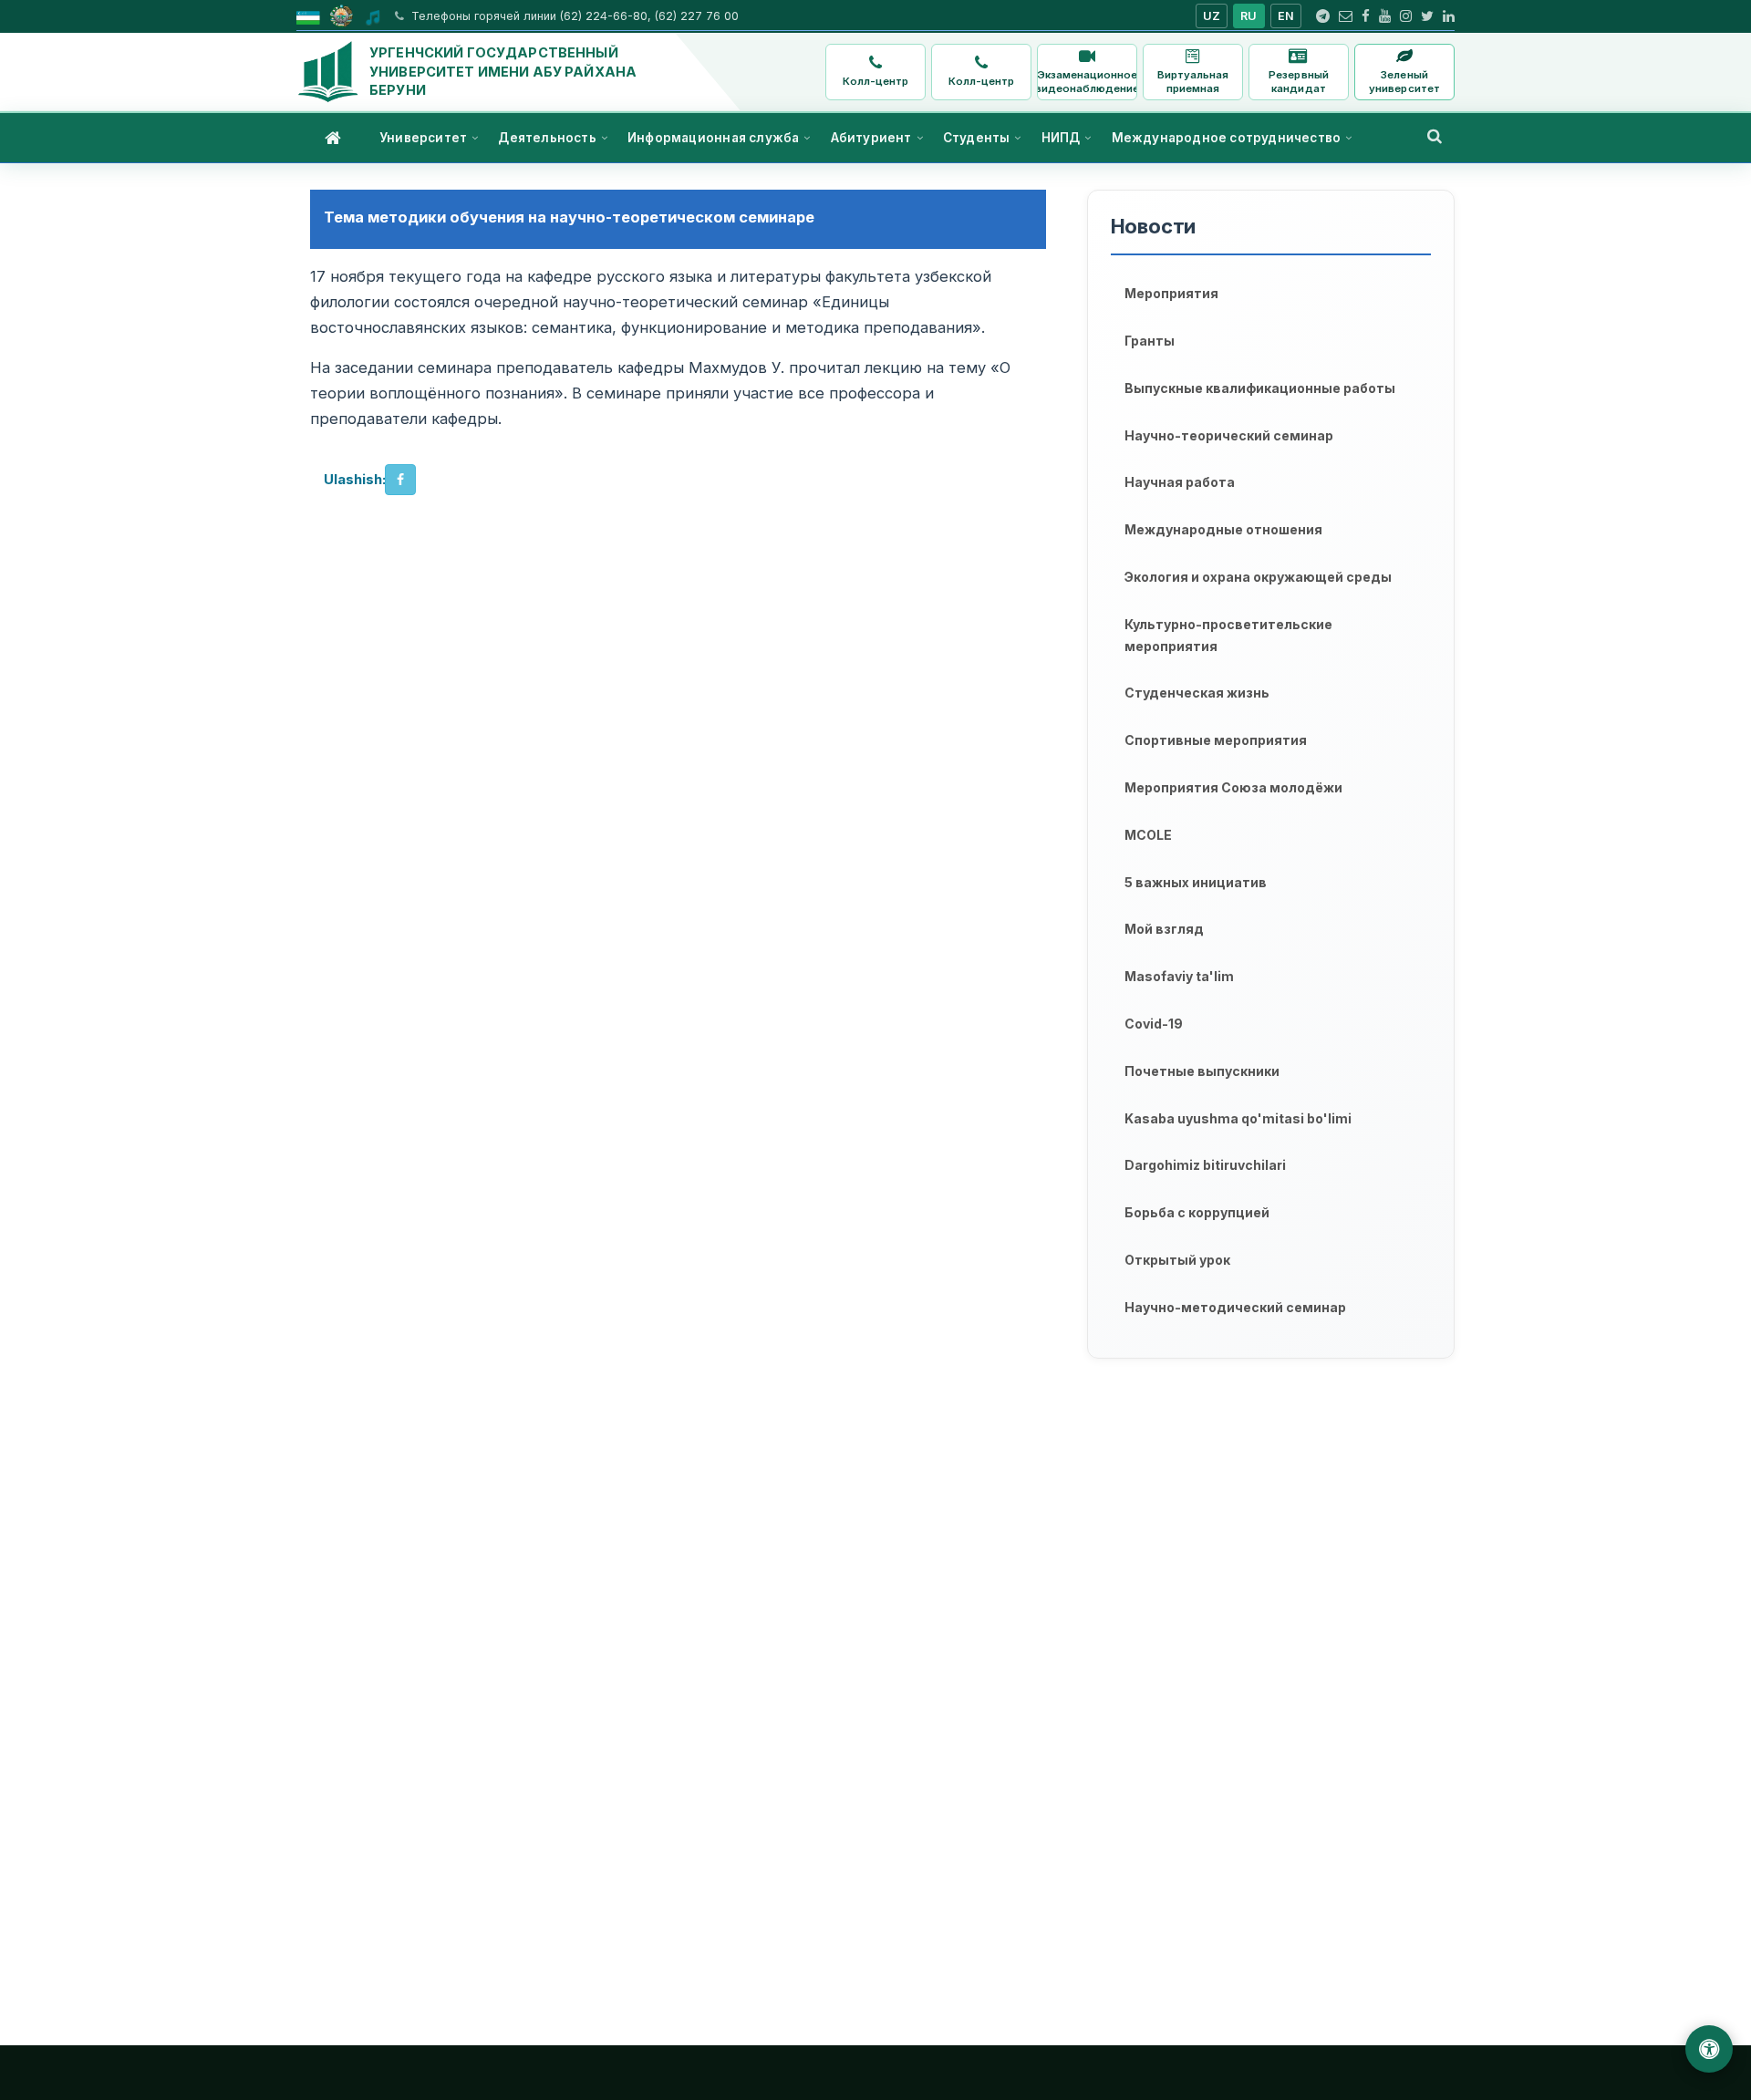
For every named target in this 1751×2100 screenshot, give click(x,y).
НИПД (1061, 138)
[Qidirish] (1435, 136)
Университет (423, 138)
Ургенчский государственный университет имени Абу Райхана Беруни (503, 71)
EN (1286, 16)
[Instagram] (1406, 16)
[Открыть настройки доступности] (1709, 2049)
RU (1249, 16)
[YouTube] (1385, 16)
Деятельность (547, 138)
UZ (1212, 16)
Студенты (977, 138)
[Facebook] (1366, 16)
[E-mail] (1346, 16)
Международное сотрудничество (1227, 138)
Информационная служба (713, 138)
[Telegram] (1323, 16)
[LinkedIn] (1449, 16)
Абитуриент (871, 138)
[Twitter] (1427, 16)
